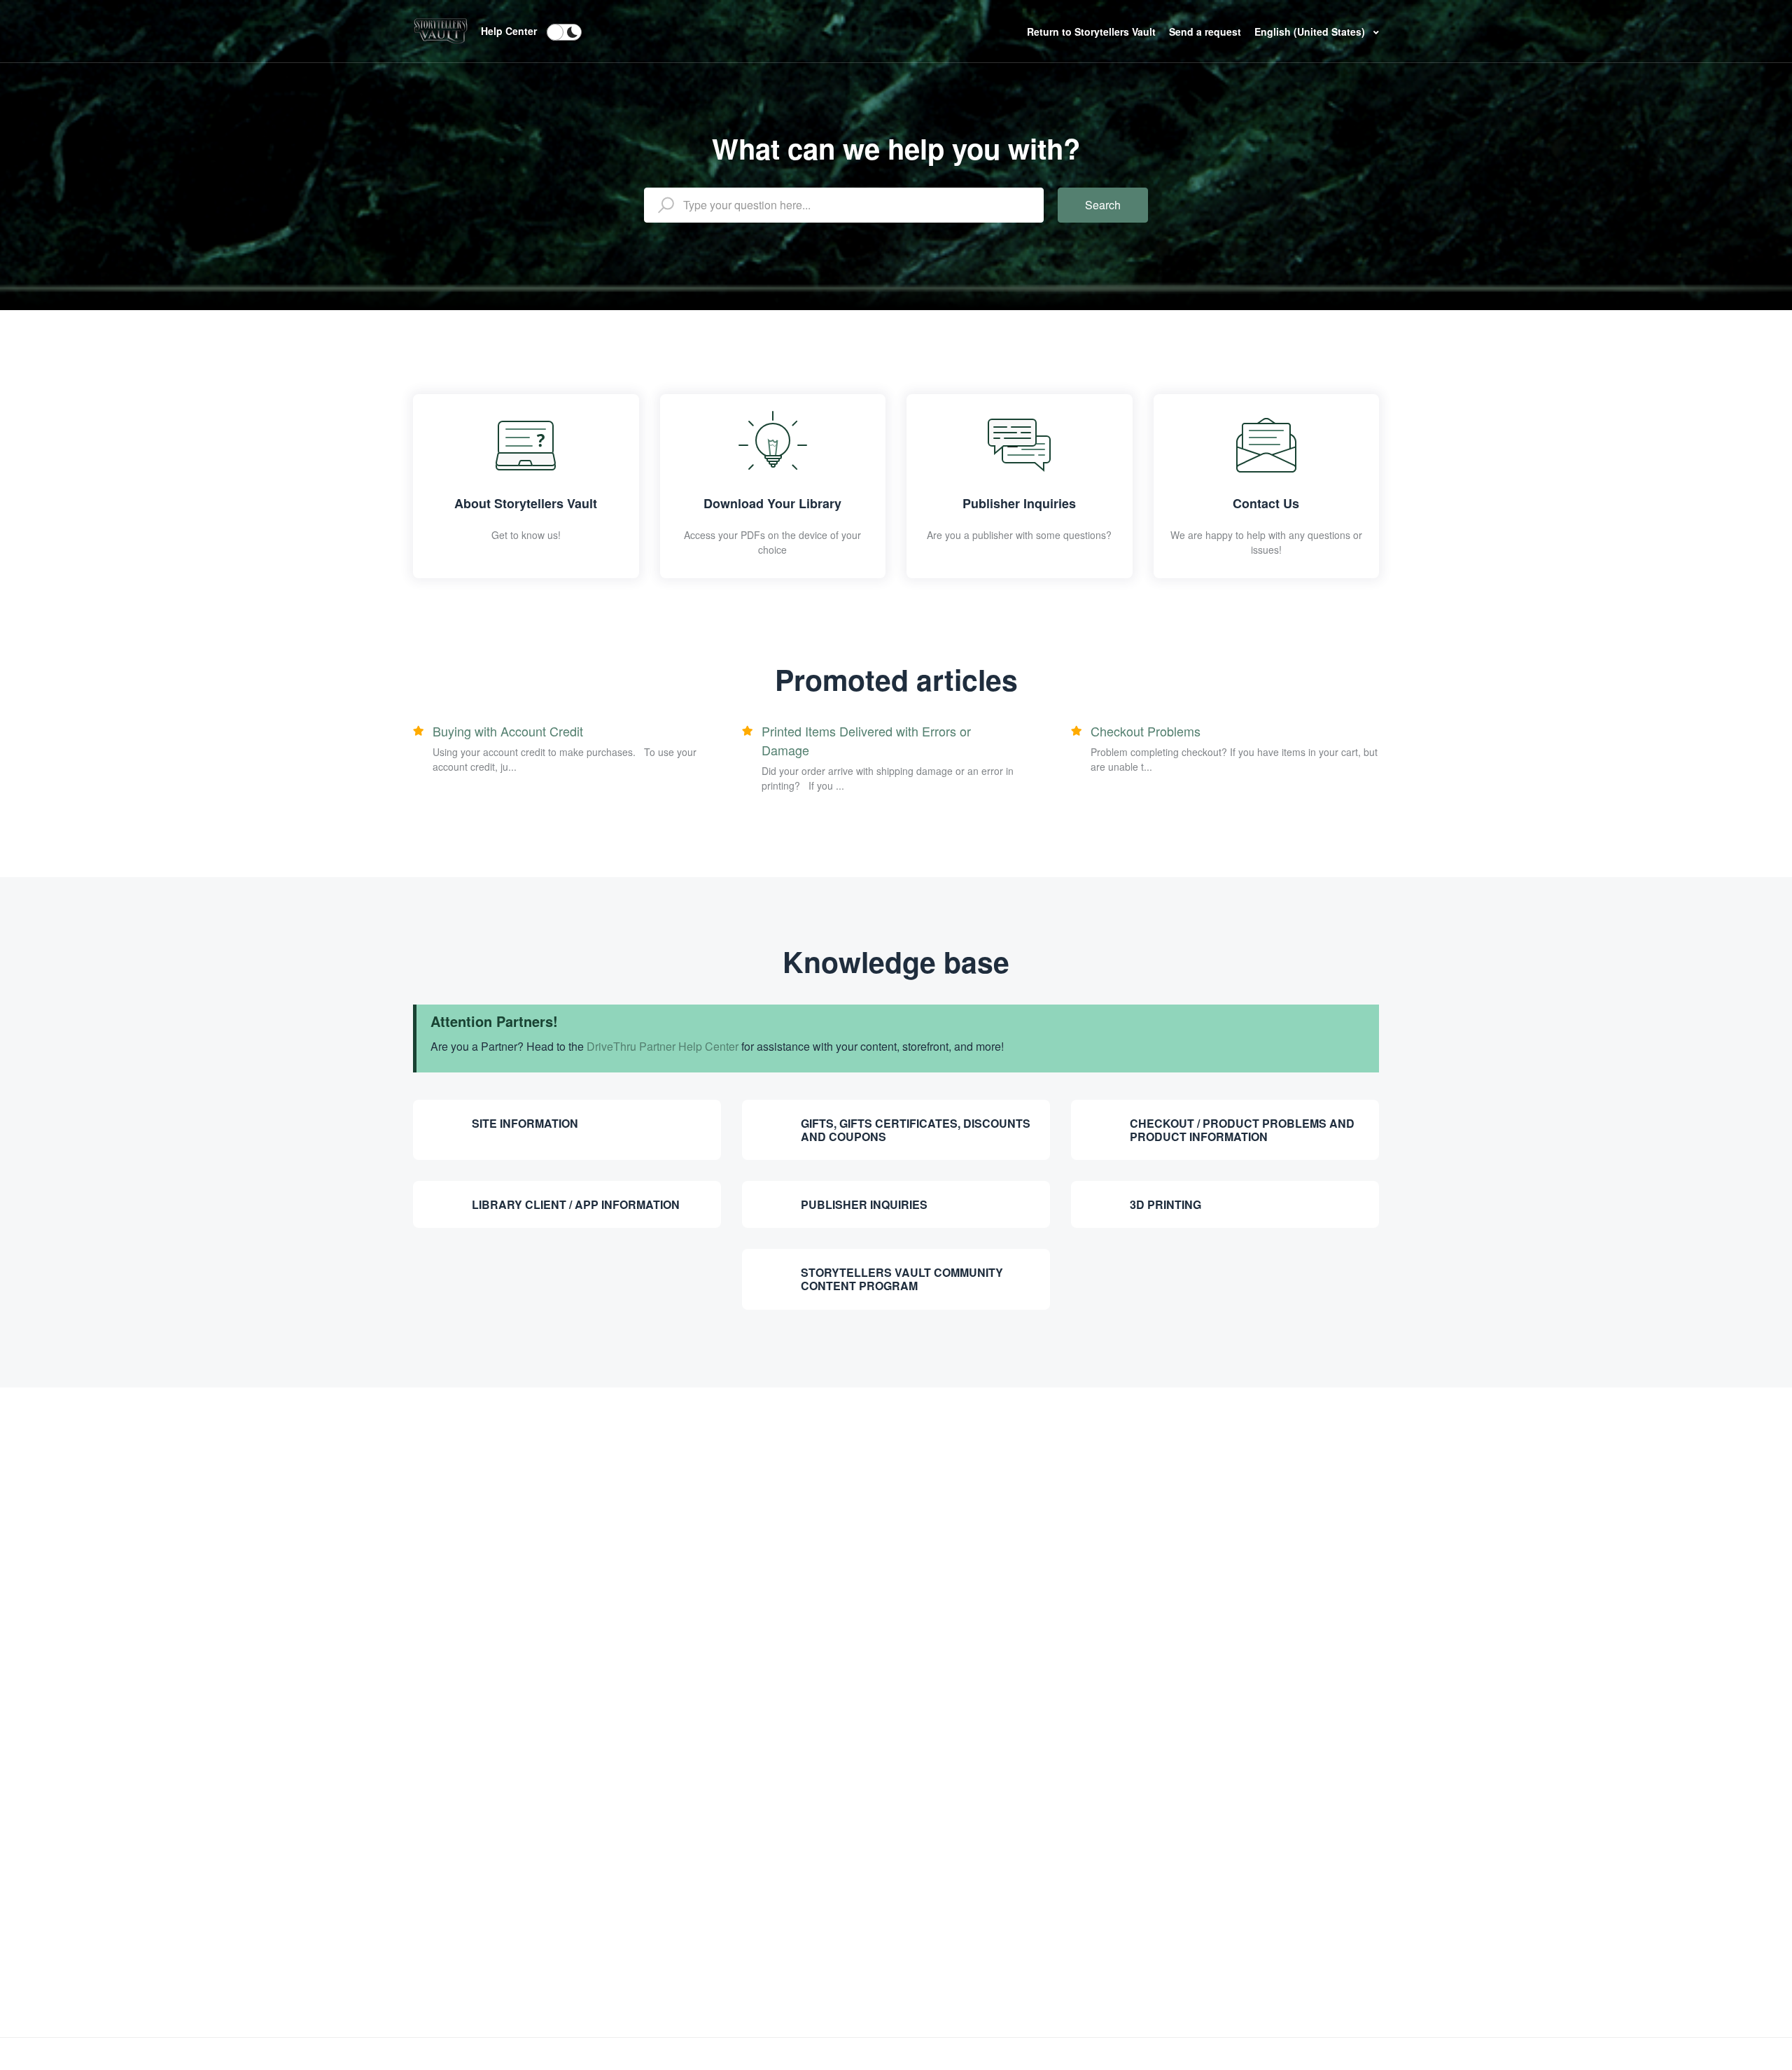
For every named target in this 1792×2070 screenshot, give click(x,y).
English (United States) (1311, 32)
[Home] (440, 29)
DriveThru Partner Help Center (663, 1046)
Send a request (1205, 32)
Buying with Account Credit (508, 731)
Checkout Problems (1146, 731)
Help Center (509, 31)
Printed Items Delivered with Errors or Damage (866, 740)
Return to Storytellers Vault (1093, 32)
